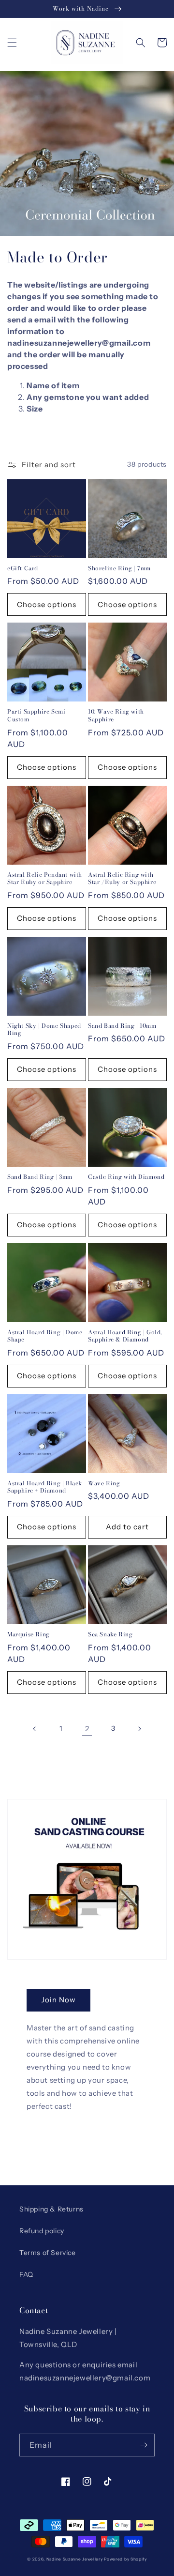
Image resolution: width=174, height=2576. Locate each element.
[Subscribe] (144, 2445)
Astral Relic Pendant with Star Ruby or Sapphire (45, 878)
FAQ (26, 2274)
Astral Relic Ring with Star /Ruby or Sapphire (122, 878)
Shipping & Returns (51, 2209)
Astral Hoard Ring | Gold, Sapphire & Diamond (125, 1336)
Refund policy (42, 2231)
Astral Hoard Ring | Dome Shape (45, 1336)
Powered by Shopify (125, 2559)
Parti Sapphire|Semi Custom (36, 715)
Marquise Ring (29, 1634)
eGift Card (23, 568)
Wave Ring (104, 1483)
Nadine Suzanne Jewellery (75, 2559)
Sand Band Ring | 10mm (122, 1026)
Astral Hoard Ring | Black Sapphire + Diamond (45, 1487)
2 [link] (87, 1729)
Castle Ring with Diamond (126, 1177)
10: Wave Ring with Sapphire (116, 715)
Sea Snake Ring (110, 1634)
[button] (12, 43)
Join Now (58, 2000)
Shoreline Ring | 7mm (119, 568)
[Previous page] (35, 1729)
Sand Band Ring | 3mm (40, 1177)
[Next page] (139, 1729)
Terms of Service (48, 2253)
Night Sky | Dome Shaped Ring (44, 1029)
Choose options (47, 604)
